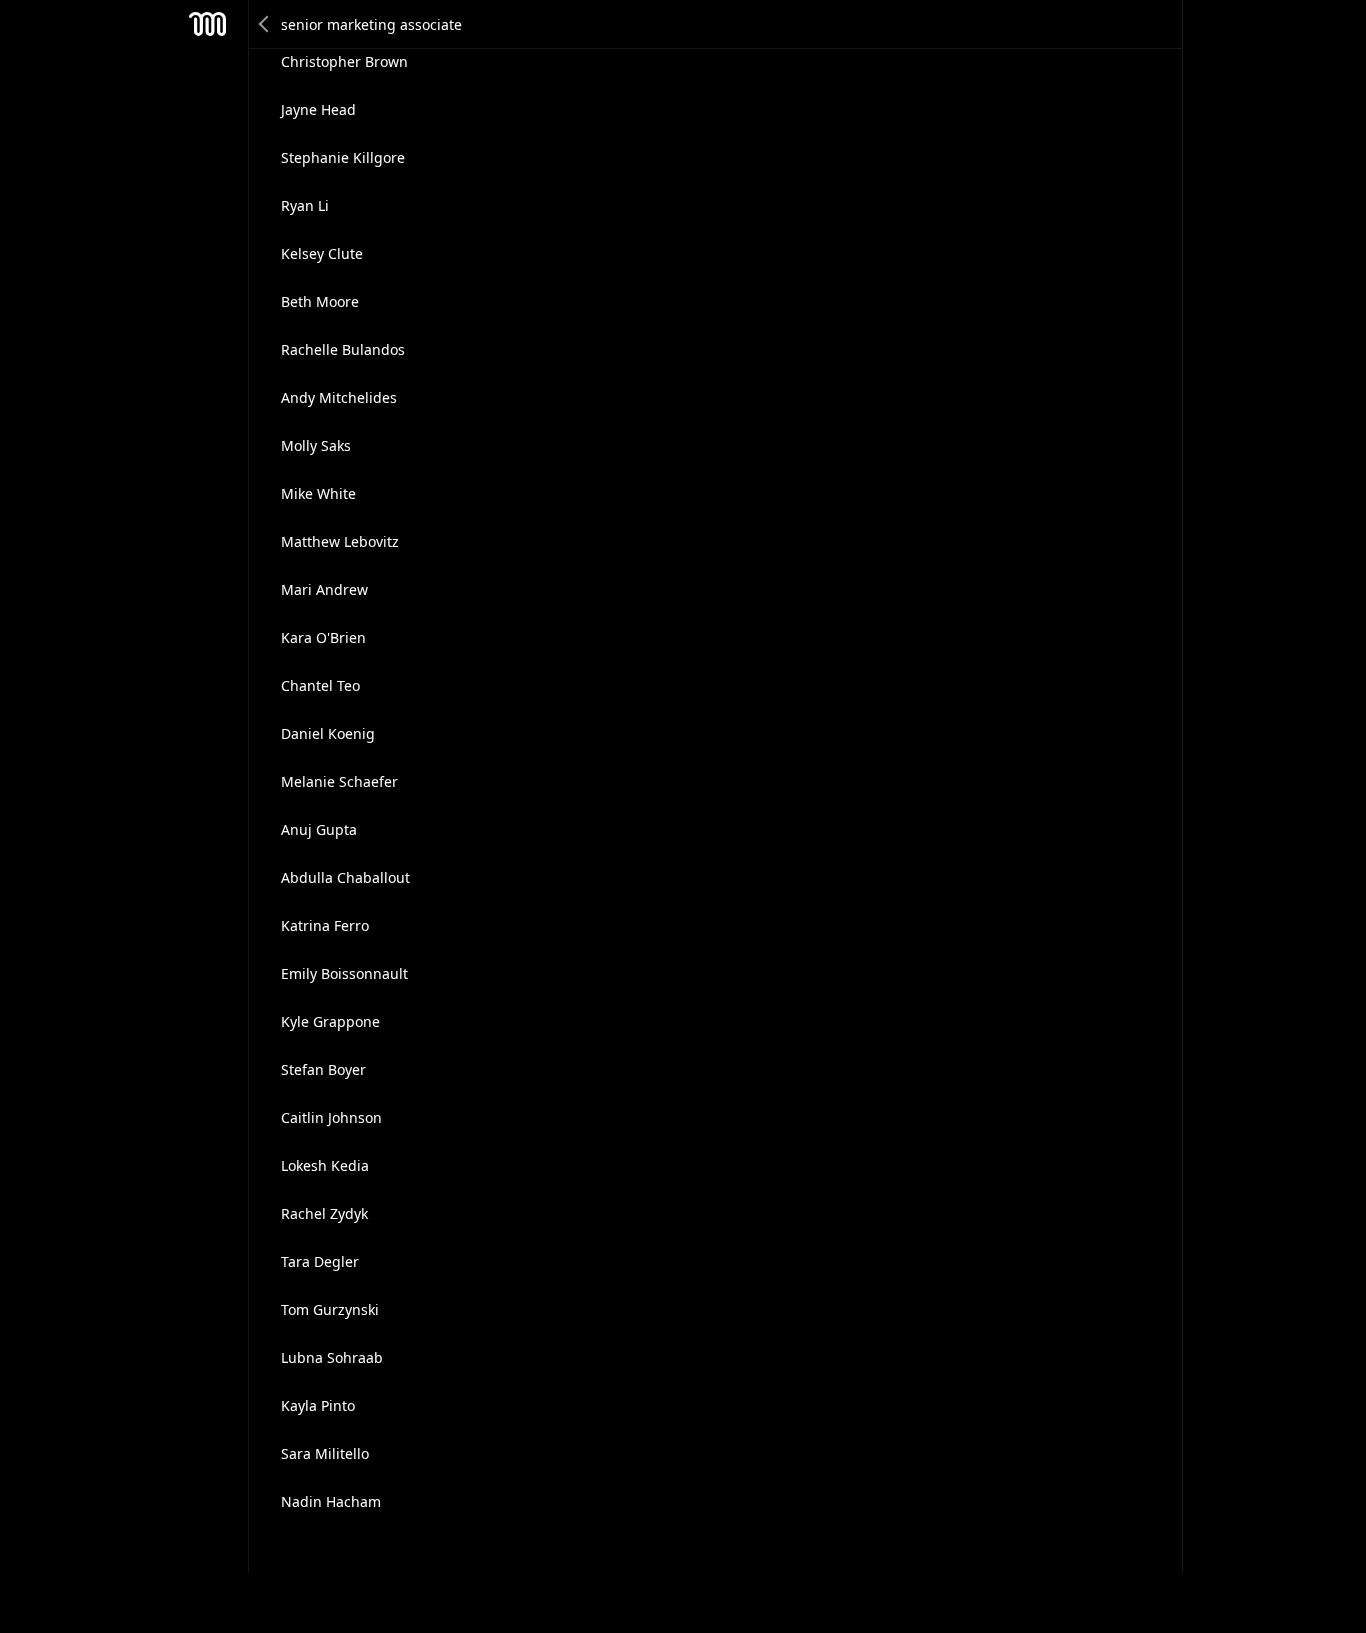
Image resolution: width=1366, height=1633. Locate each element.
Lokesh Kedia (325, 1165)
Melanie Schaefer (339, 781)
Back (265, 24)
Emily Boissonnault (344, 973)
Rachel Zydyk (324, 1213)
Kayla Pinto (318, 1405)
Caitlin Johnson (331, 1117)
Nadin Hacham (331, 1501)
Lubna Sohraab (332, 1357)
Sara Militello (325, 1453)
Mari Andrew (324, 589)
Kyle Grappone (330, 1021)
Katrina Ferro (325, 925)
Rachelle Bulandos (343, 349)
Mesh (208, 24)
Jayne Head (318, 109)
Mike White (318, 493)
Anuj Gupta (319, 829)
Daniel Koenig (328, 733)
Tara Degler (320, 1261)
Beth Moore (320, 301)
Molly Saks (316, 445)
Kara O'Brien (323, 637)
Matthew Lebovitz (340, 541)
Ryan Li (305, 205)
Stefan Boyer (323, 1069)
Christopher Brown (344, 61)
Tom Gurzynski (330, 1309)
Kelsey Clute (322, 253)
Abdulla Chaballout (345, 877)
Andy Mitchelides (339, 397)
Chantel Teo (320, 685)
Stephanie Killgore (343, 157)
